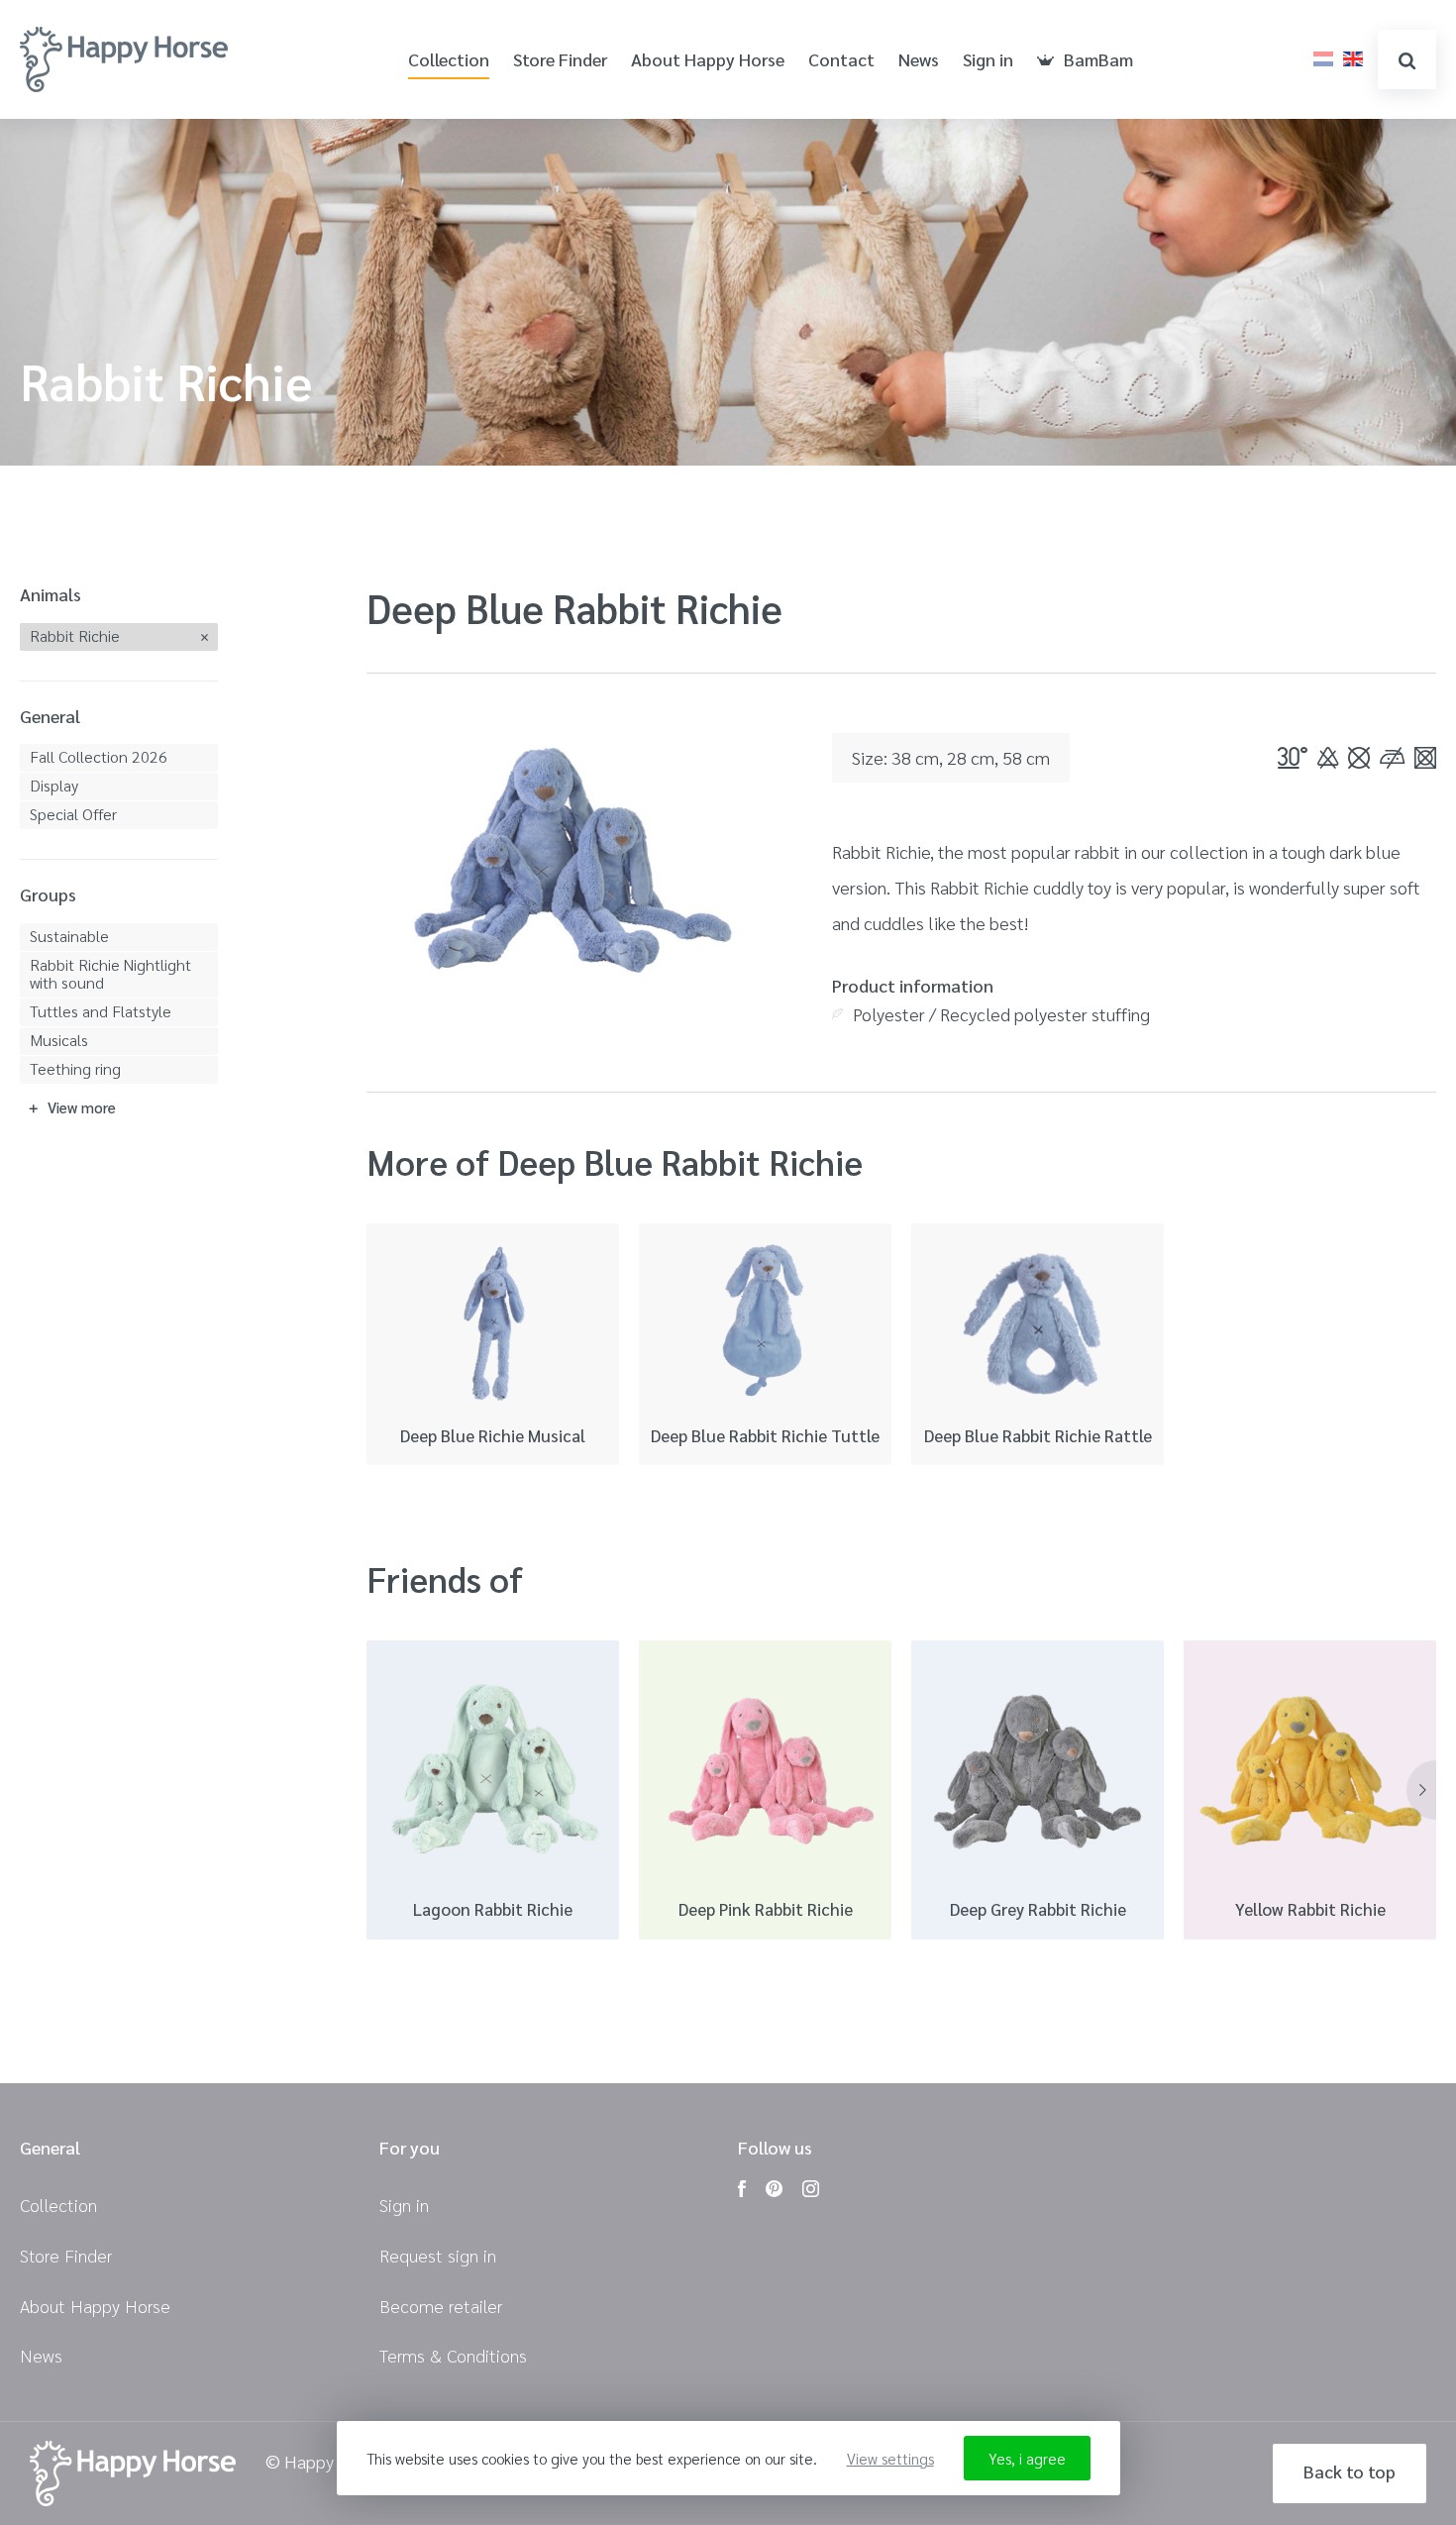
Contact (841, 60)
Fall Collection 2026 (99, 756)
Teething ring (75, 1068)
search (1407, 59)
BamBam (1098, 60)
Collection (449, 60)
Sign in (988, 60)
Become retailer (441, 2306)
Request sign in (438, 2255)
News (919, 60)
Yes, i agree (1027, 2458)
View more (82, 1107)
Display (54, 785)
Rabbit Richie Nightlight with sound (110, 973)
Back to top (1350, 2471)
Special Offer (73, 814)
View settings (890, 2458)
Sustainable (69, 936)
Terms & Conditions (453, 2355)
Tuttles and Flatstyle (101, 1011)
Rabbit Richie (75, 635)
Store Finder (560, 60)
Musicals (59, 1040)
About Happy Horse (708, 60)
